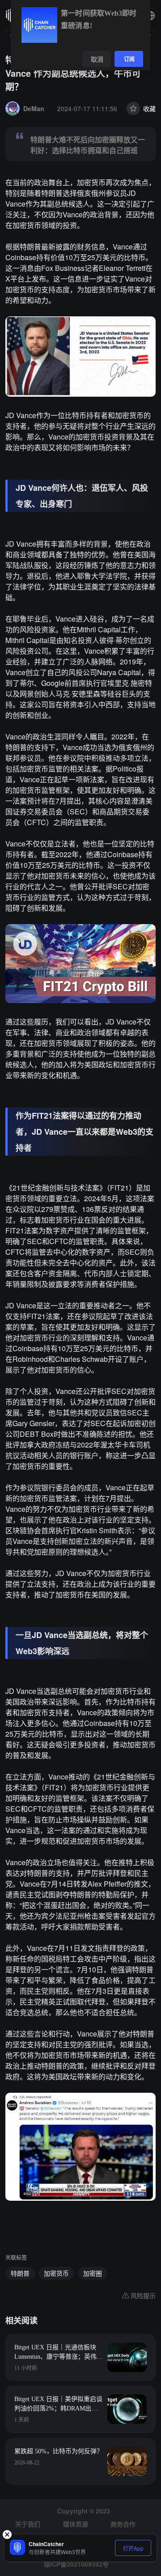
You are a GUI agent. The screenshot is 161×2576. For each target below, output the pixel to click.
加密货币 (56, 2273)
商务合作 (123, 2524)
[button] (150, 16)
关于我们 (28, 2524)
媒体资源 (76, 2524)
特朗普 (20, 2273)
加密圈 (93, 2273)
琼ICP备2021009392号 (76, 2564)
